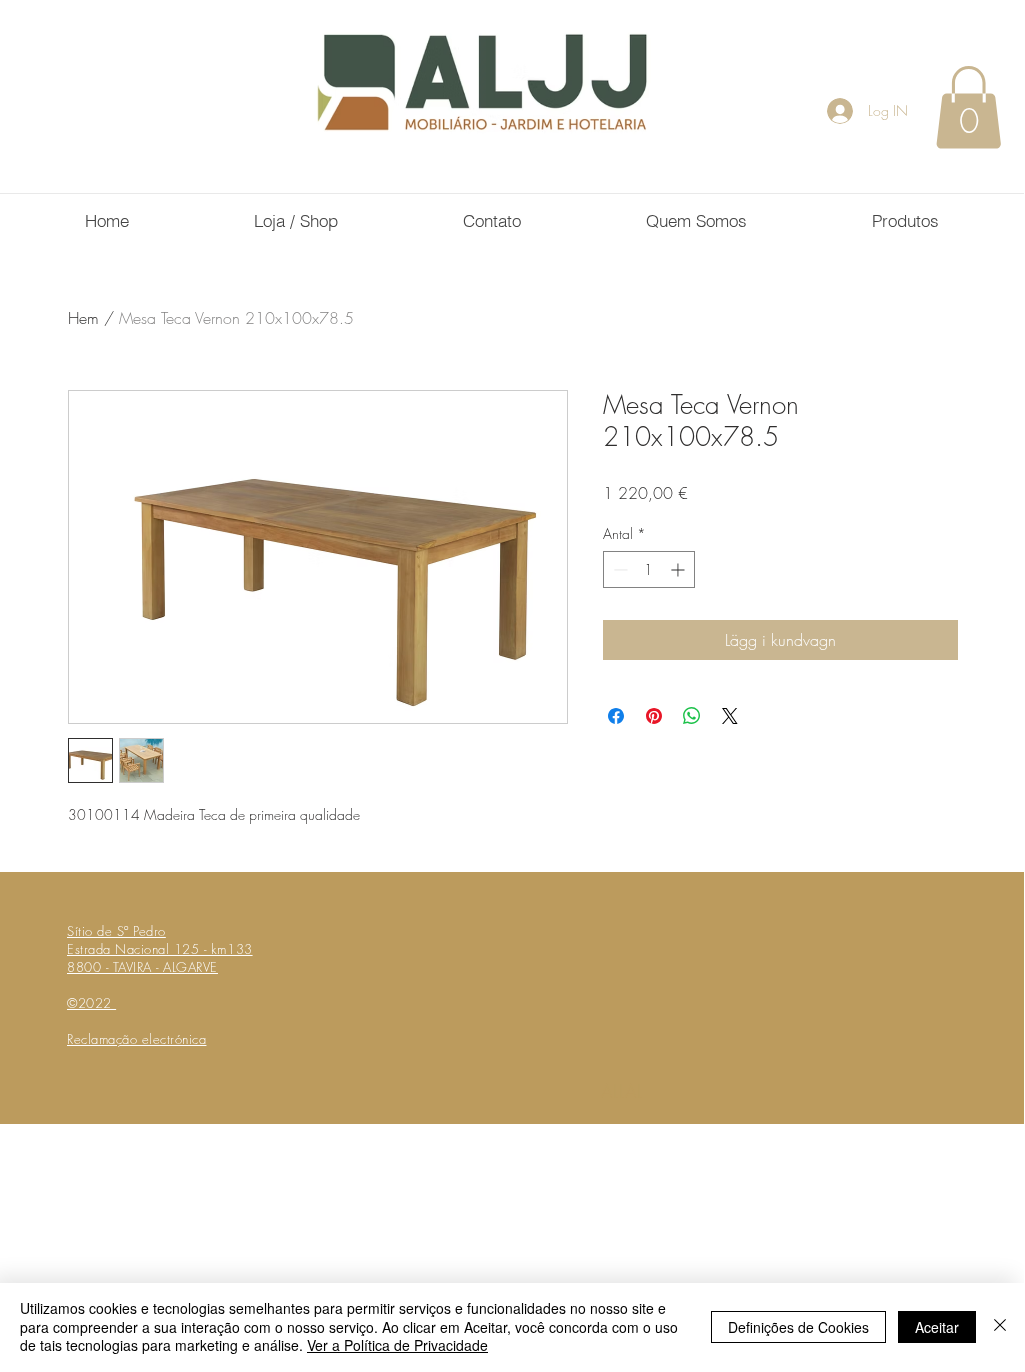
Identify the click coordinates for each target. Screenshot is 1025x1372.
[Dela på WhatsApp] (692, 716)
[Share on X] (730, 716)
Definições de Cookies (798, 1327)
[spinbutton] (649, 569)
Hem (83, 318)
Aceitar (937, 1327)
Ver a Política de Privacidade (397, 1345)
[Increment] (679, 569)
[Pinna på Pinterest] (654, 716)
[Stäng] (1000, 1326)
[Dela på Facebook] (616, 716)
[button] (968, 107)
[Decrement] (618, 569)
